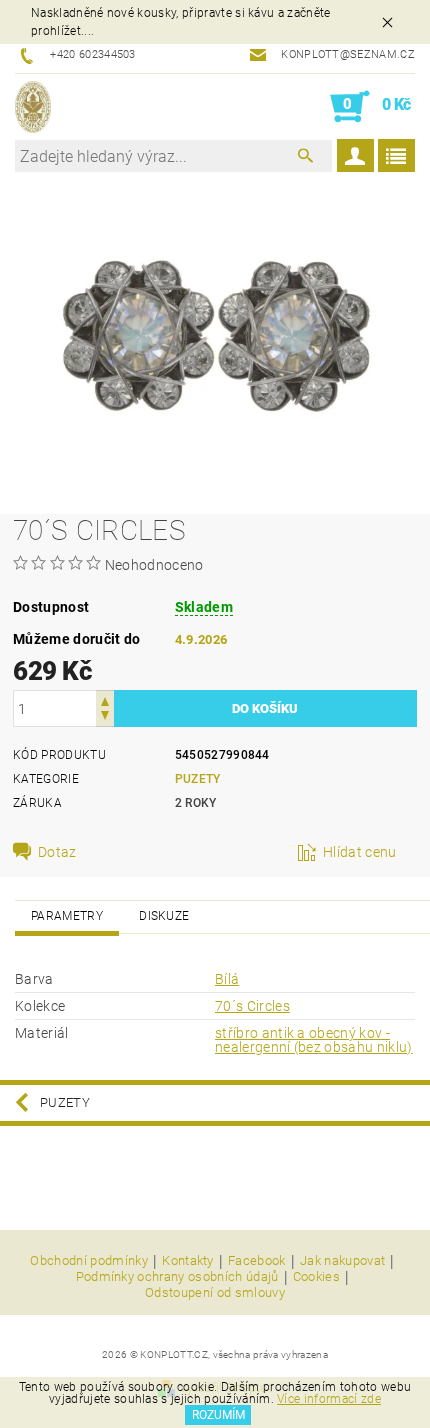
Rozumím (218, 1415)
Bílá (227, 979)
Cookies (316, 1277)
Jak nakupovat (342, 1261)
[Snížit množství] (105, 717)
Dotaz (57, 852)
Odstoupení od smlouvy (215, 1292)
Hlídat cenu (360, 852)
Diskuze (164, 916)
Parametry (67, 916)
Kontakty (188, 1261)
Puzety (198, 779)
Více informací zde (329, 1399)
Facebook (257, 1261)
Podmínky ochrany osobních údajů (177, 1277)
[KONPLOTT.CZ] (33, 107)
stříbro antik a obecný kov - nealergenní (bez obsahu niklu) (314, 1040)
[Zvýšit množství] (105, 699)
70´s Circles (252, 1006)
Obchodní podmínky (88, 1261)
